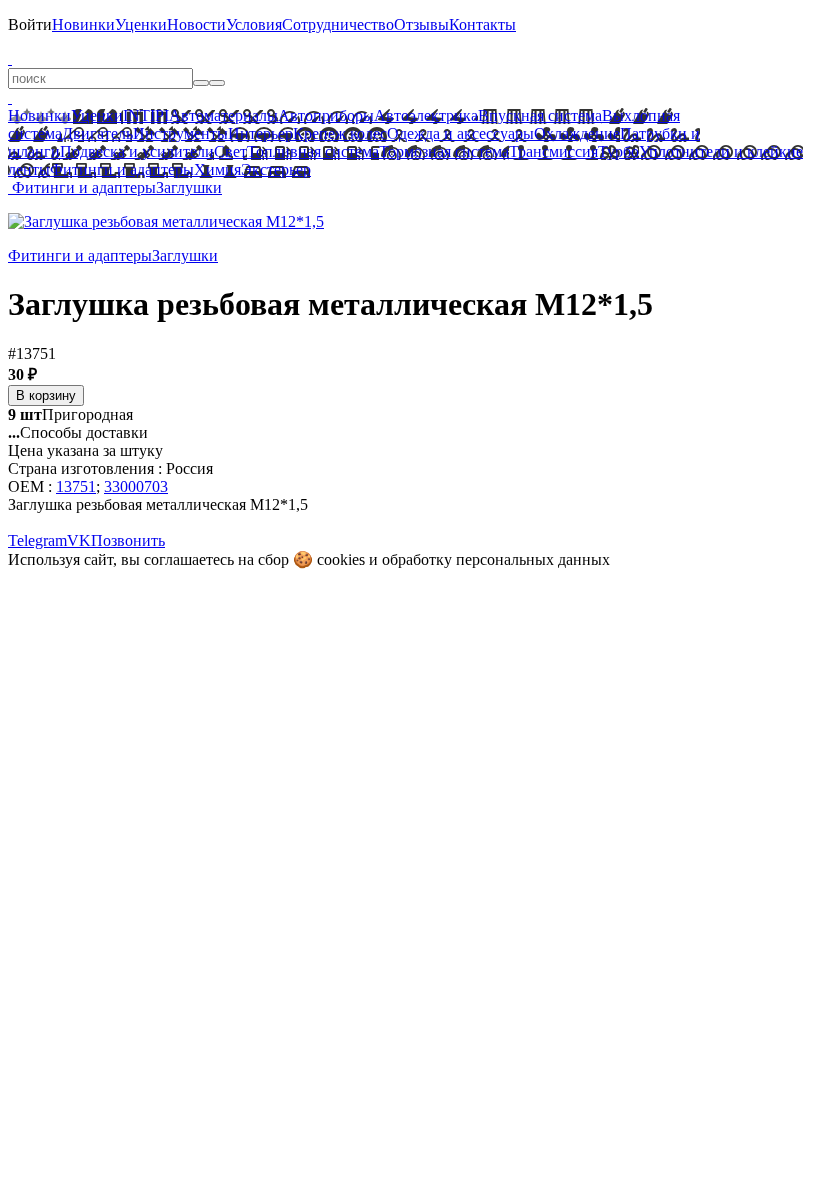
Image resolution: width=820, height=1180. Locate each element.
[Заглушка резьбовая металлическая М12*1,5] (166, 221)
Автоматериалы (223, 115)
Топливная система (313, 151)
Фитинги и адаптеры (122, 169)
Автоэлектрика (426, 115)
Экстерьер (276, 169)
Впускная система (540, 115)
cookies (341, 559)
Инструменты (180, 133)
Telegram (37, 540)
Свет (230, 151)
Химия (217, 169)
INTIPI (146, 115)
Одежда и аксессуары (460, 133)
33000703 (136, 486)
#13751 (32, 353)
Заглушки (189, 187)
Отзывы (421, 24)
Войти (30, 24)
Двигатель (97, 133)
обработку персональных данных (496, 559)
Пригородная (70, 414)
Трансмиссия (553, 151)
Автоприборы (326, 115)
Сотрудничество (338, 24)
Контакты (482, 24)
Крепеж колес (340, 133)
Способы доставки (78, 432)
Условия (254, 24)
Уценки (141, 24)
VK (79, 540)
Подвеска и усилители (137, 151)
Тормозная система (444, 151)
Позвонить (128, 540)
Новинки (83, 24)
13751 (76, 486)
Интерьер (260, 133)
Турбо (618, 151)
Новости (196, 24)
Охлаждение (577, 133)
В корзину (46, 395)
